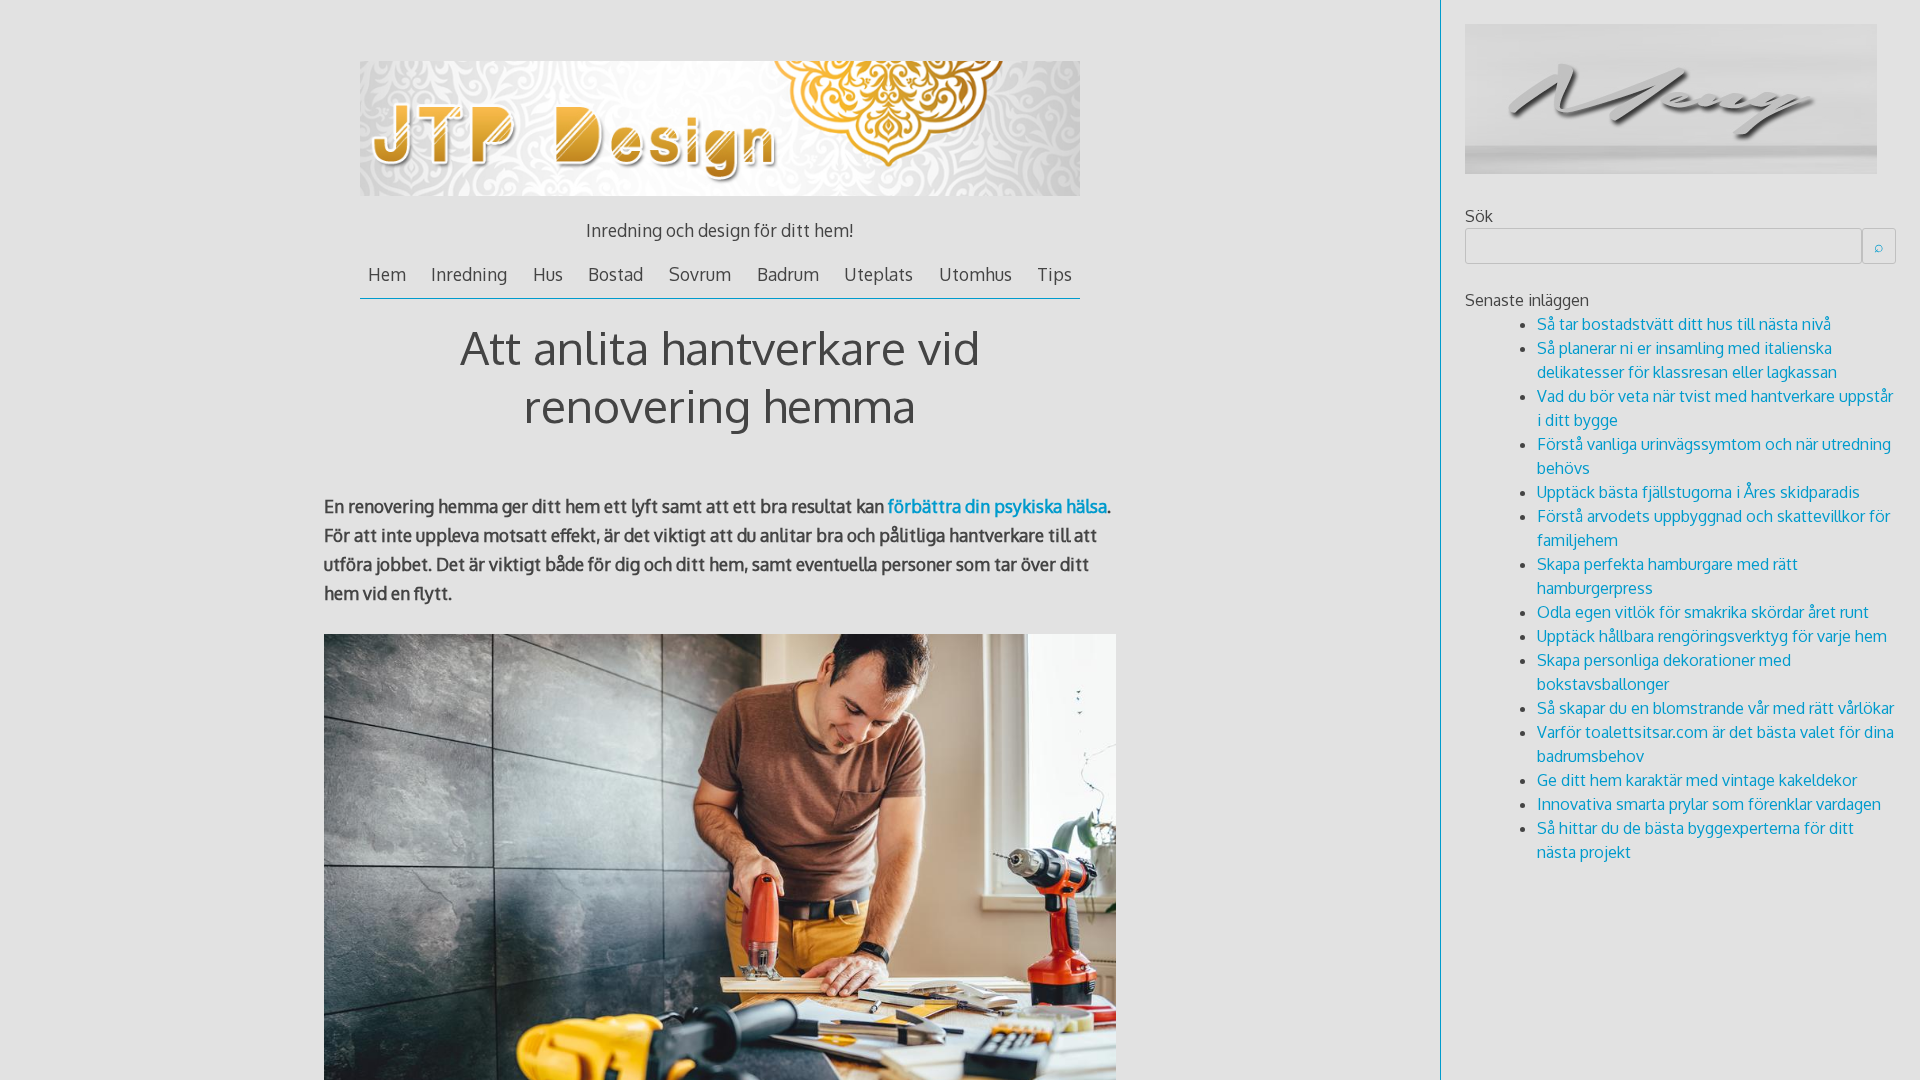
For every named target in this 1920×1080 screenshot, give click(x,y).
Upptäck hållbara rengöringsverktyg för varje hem (1712, 636)
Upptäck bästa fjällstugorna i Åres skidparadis (1698, 492)
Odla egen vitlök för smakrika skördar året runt (1703, 612)
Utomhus (975, 274)
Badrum (788, 274)
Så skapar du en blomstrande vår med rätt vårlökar (1715, 708)
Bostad (615, 274)
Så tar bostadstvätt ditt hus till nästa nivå (1684, 324)
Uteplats (878, 274)
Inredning (469, 274)
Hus (548, 274)
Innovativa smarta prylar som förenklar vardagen (1709, 804)
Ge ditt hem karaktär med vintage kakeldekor (1697, 780)
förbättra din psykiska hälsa (997, 506)
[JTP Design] (720, 205)
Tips (1054, 274)
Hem (387, 274)
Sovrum (700, 274)
